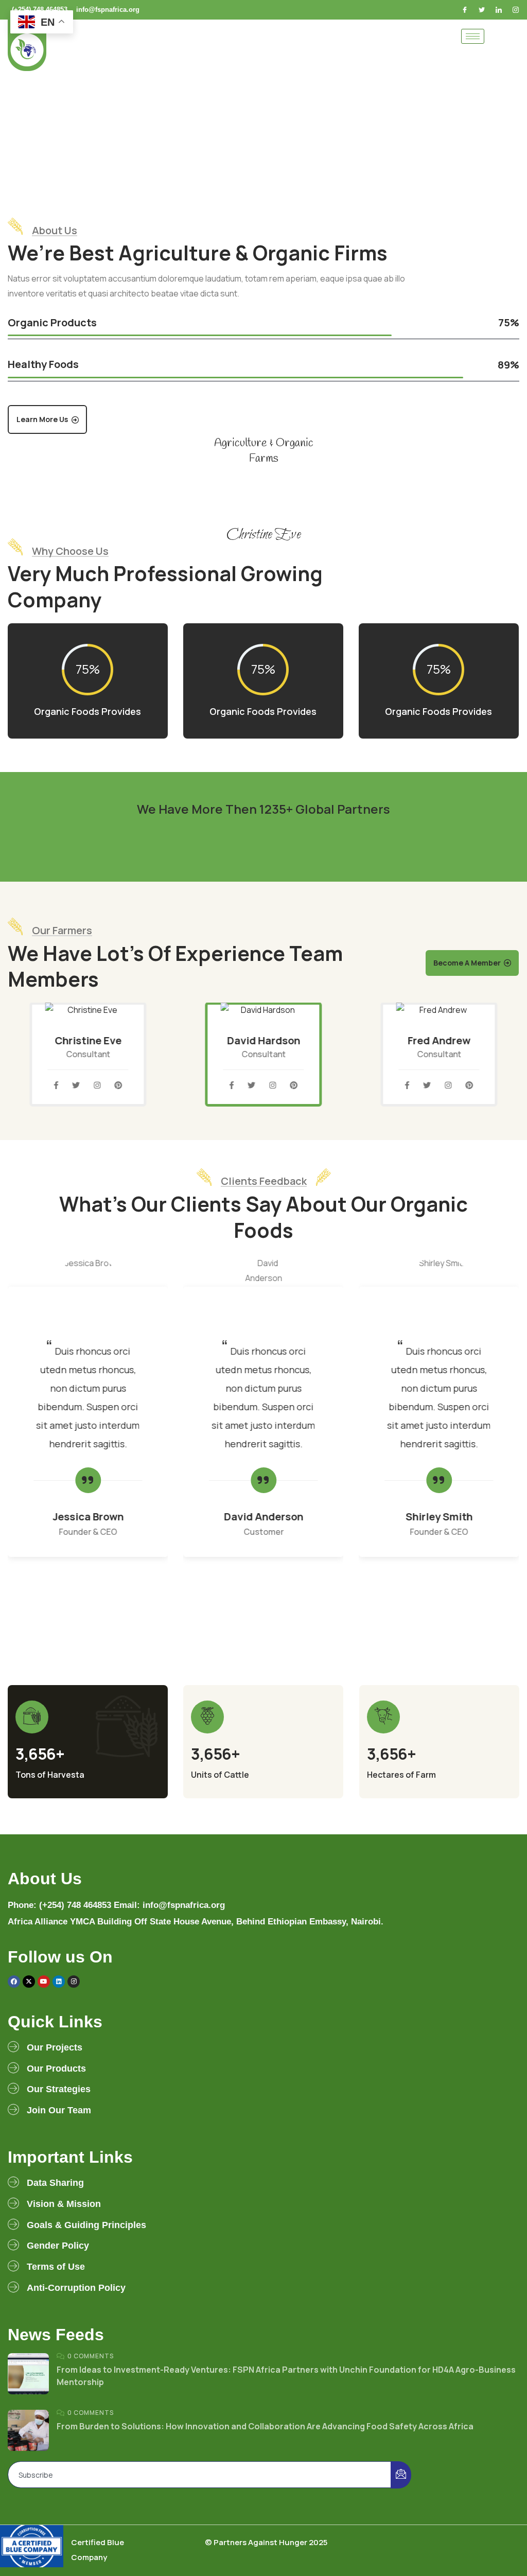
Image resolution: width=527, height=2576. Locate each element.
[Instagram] (517, 10)
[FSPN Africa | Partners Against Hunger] (27, 45)
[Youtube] (44, 1982)
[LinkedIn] (500, 10)
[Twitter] (483, 10)
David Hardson (263, 1040)
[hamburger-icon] (473, 36)
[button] (515, 1063)
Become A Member (467, 963)
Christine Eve (88, 1040)
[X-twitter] (29, 1982)
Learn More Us (42, 419)
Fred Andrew (439, 1040)
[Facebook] (466, 10)
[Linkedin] (59, 1982)
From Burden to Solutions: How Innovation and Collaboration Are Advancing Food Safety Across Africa (265, 2426)
